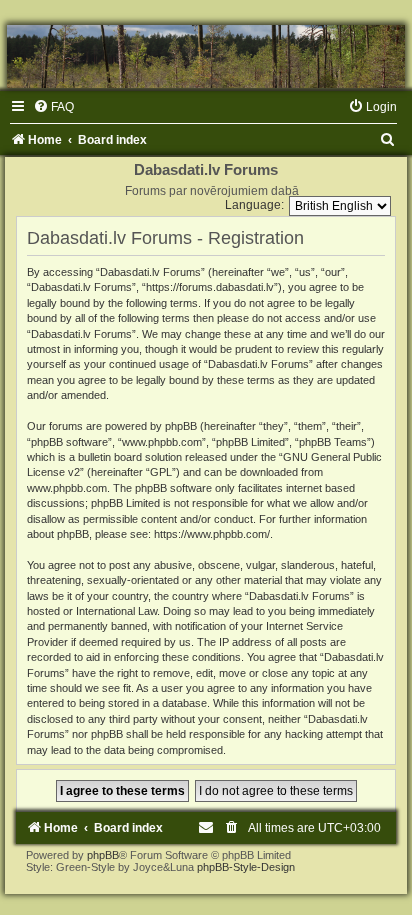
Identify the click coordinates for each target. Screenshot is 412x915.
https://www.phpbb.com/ (212, 534)
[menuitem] (53, 107)
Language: (254, 205)
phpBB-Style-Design (246, 867)
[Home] (206, 56)
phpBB (103, 855)
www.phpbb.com (67, 488)
